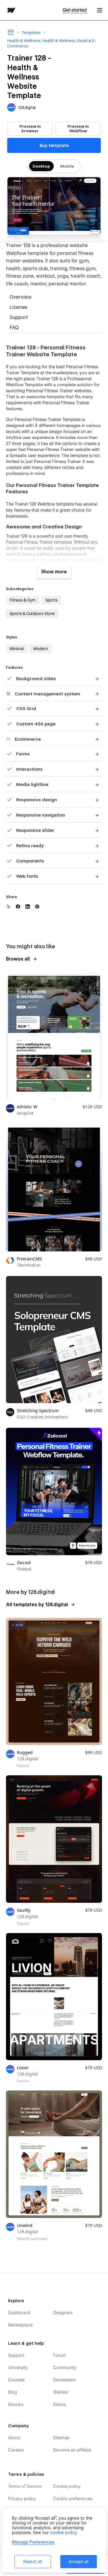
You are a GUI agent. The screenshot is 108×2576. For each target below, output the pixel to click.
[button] (100, 10)
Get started (75, 10)
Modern (40, 649)
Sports (51, 600)
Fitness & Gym (23, 600)
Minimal (17, 649)
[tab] (54, 298)
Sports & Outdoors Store (32, 614)
